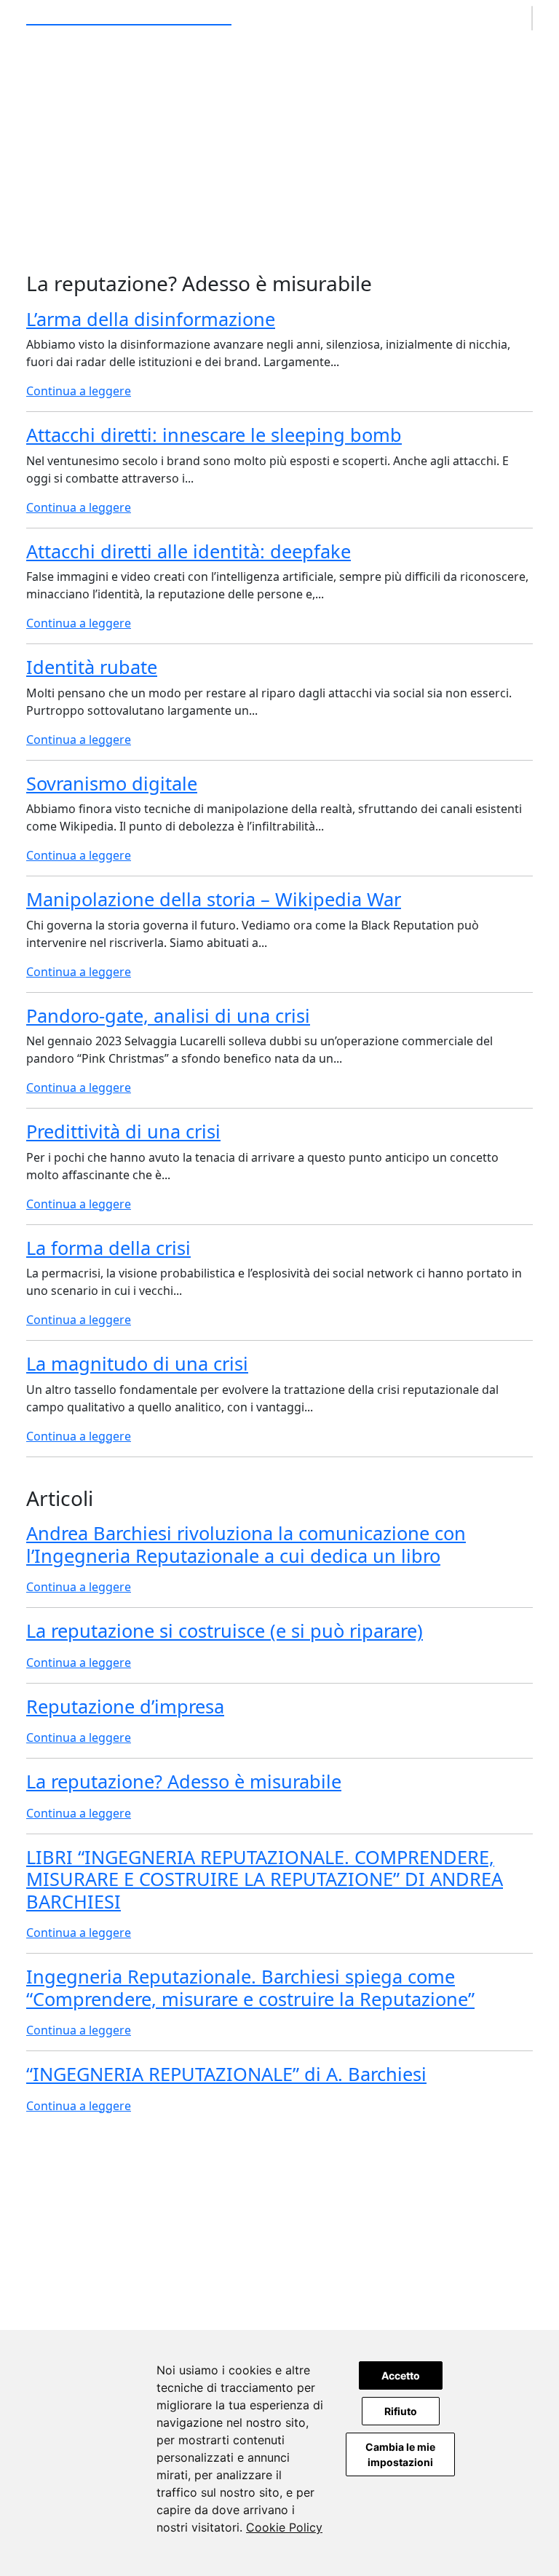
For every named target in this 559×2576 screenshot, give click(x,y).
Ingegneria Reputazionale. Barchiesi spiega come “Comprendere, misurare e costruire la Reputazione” (250, 1987)
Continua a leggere (79, 391)
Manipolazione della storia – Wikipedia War (214, 899)
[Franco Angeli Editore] (279, 2283)
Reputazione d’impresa (125, 1706)
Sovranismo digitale (112, 783)
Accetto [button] (401, 2375)
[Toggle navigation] (532, 18)
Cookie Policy (284, 2527)
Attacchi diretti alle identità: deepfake (189, 551)
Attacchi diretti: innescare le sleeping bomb (214, 435)
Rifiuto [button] (401, 2411)
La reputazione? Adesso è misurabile (184, 1781)
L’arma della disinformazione (151, 319)
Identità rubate (92, 667)
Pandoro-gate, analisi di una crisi (168, 1015)
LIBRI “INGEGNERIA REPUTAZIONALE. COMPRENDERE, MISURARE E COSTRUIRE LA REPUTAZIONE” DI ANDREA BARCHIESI (265, 1879)
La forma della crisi (108, 1248)
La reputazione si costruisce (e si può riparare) (225, 1630)
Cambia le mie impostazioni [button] (400, 2454)
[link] (284, 2527)
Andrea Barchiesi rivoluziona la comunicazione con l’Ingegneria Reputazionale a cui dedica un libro (246, 1544)
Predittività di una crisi (123, 1131)
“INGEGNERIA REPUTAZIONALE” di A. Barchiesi (226, 2074)
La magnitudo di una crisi (137, 1363)
